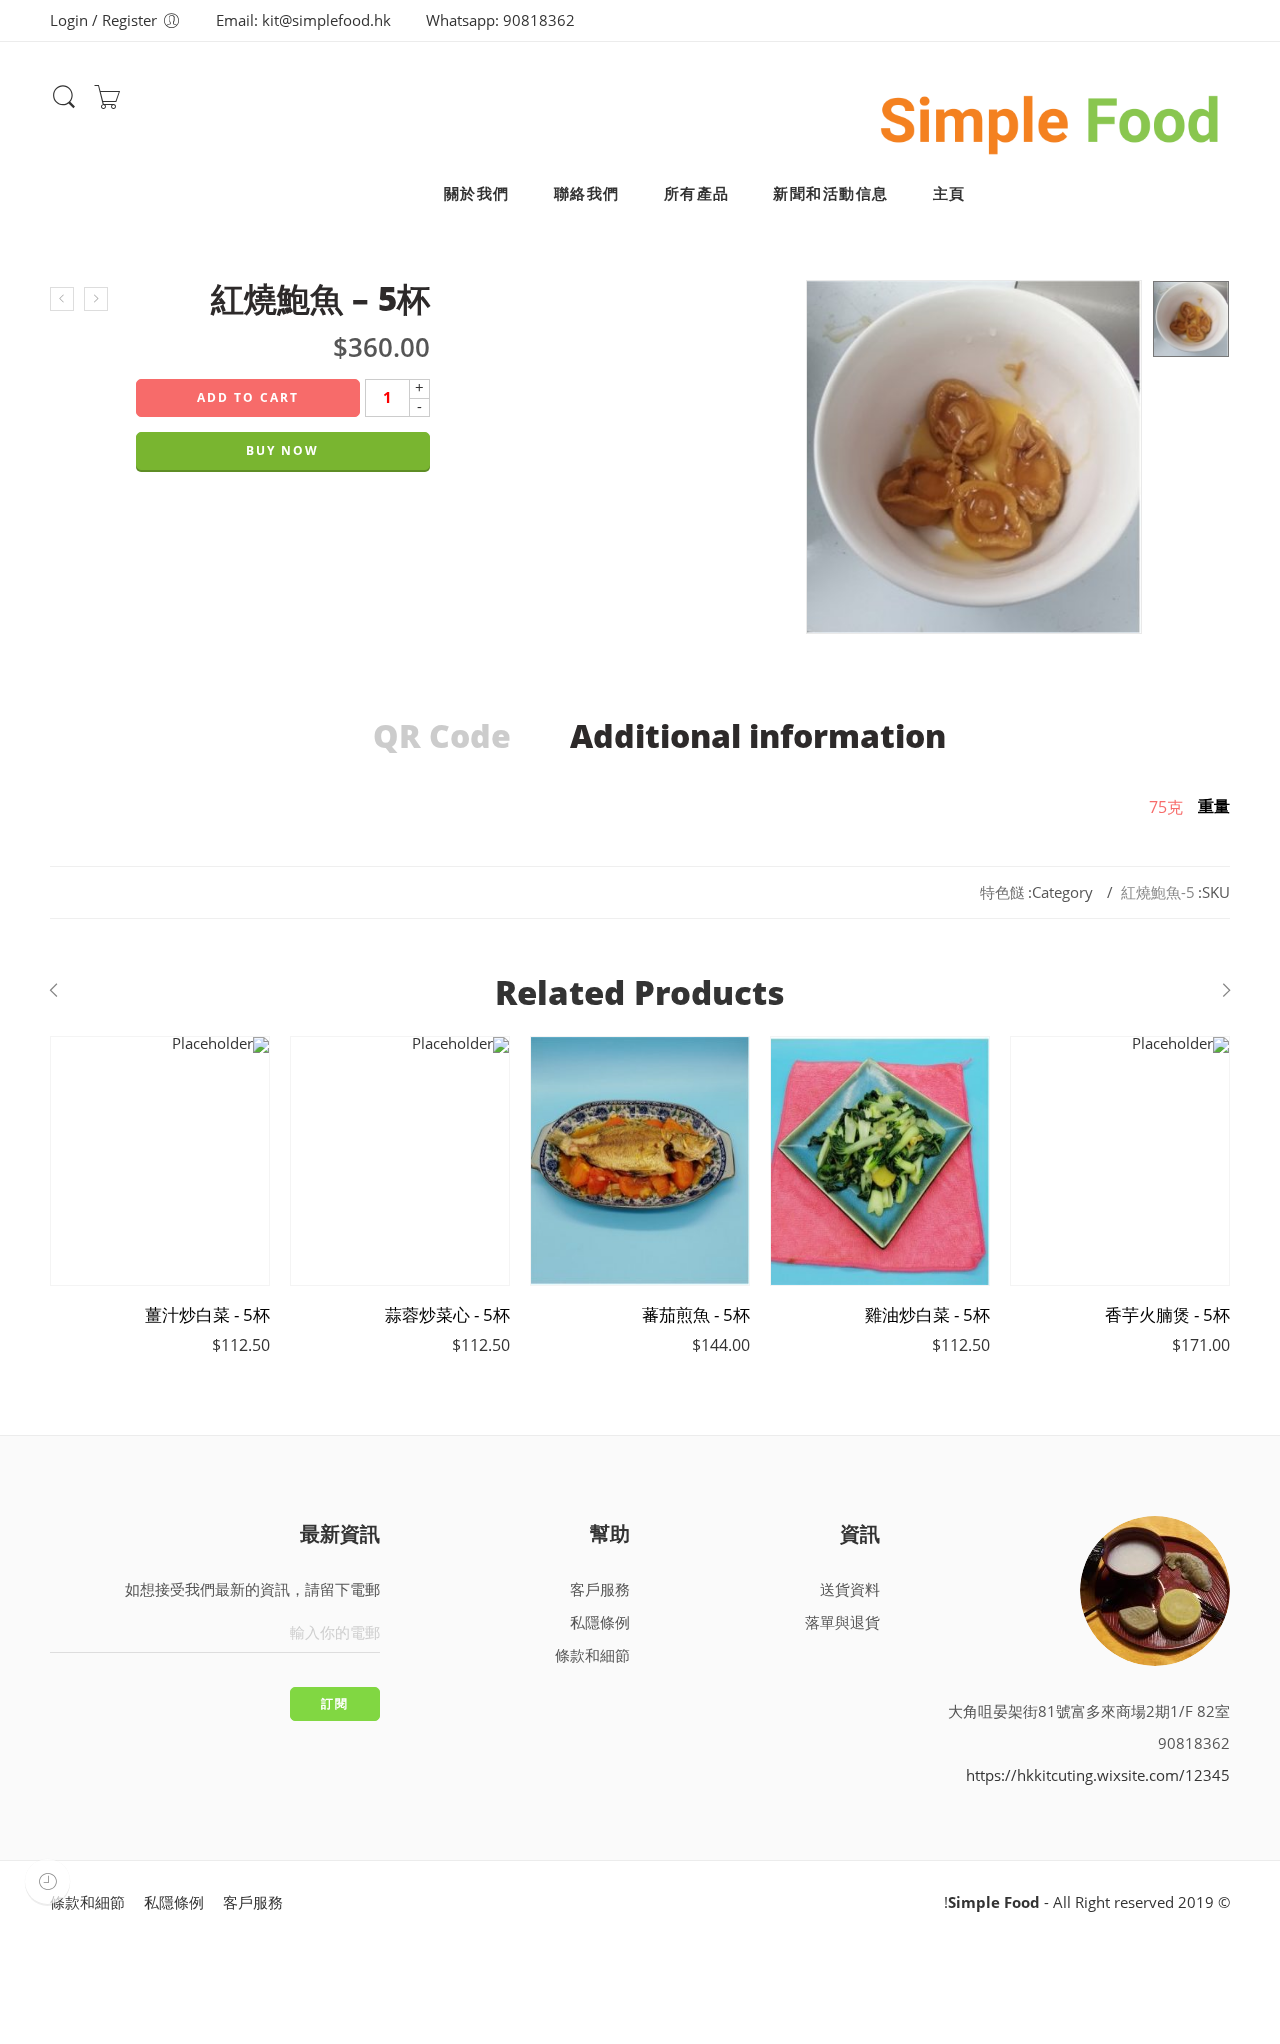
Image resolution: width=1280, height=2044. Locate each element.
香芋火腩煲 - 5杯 (1167, 1315)
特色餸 (1002, 892)
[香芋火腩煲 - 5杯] (1120, 1161)
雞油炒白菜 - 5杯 (927, 1315)
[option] (1191, 319)
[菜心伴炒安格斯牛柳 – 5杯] (62, 299)
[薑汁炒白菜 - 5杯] (160, 1161)
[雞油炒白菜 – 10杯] (96, 299)
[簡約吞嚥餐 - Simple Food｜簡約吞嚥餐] (1050, 116)
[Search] (64, 106)
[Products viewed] (47, 1881)
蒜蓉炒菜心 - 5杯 (447, 1315)
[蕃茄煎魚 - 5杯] (640, 1161)
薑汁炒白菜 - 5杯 (207, 1315)
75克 (1166, 807)
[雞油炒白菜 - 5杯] (880, 1161)
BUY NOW (282, 450)
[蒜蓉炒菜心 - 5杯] (400, 1161)
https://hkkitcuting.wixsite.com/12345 (1098, 1775)
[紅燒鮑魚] (1191, 319)
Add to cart (248, 397)
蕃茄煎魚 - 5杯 (696, 1315)
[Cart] (107, 103)
